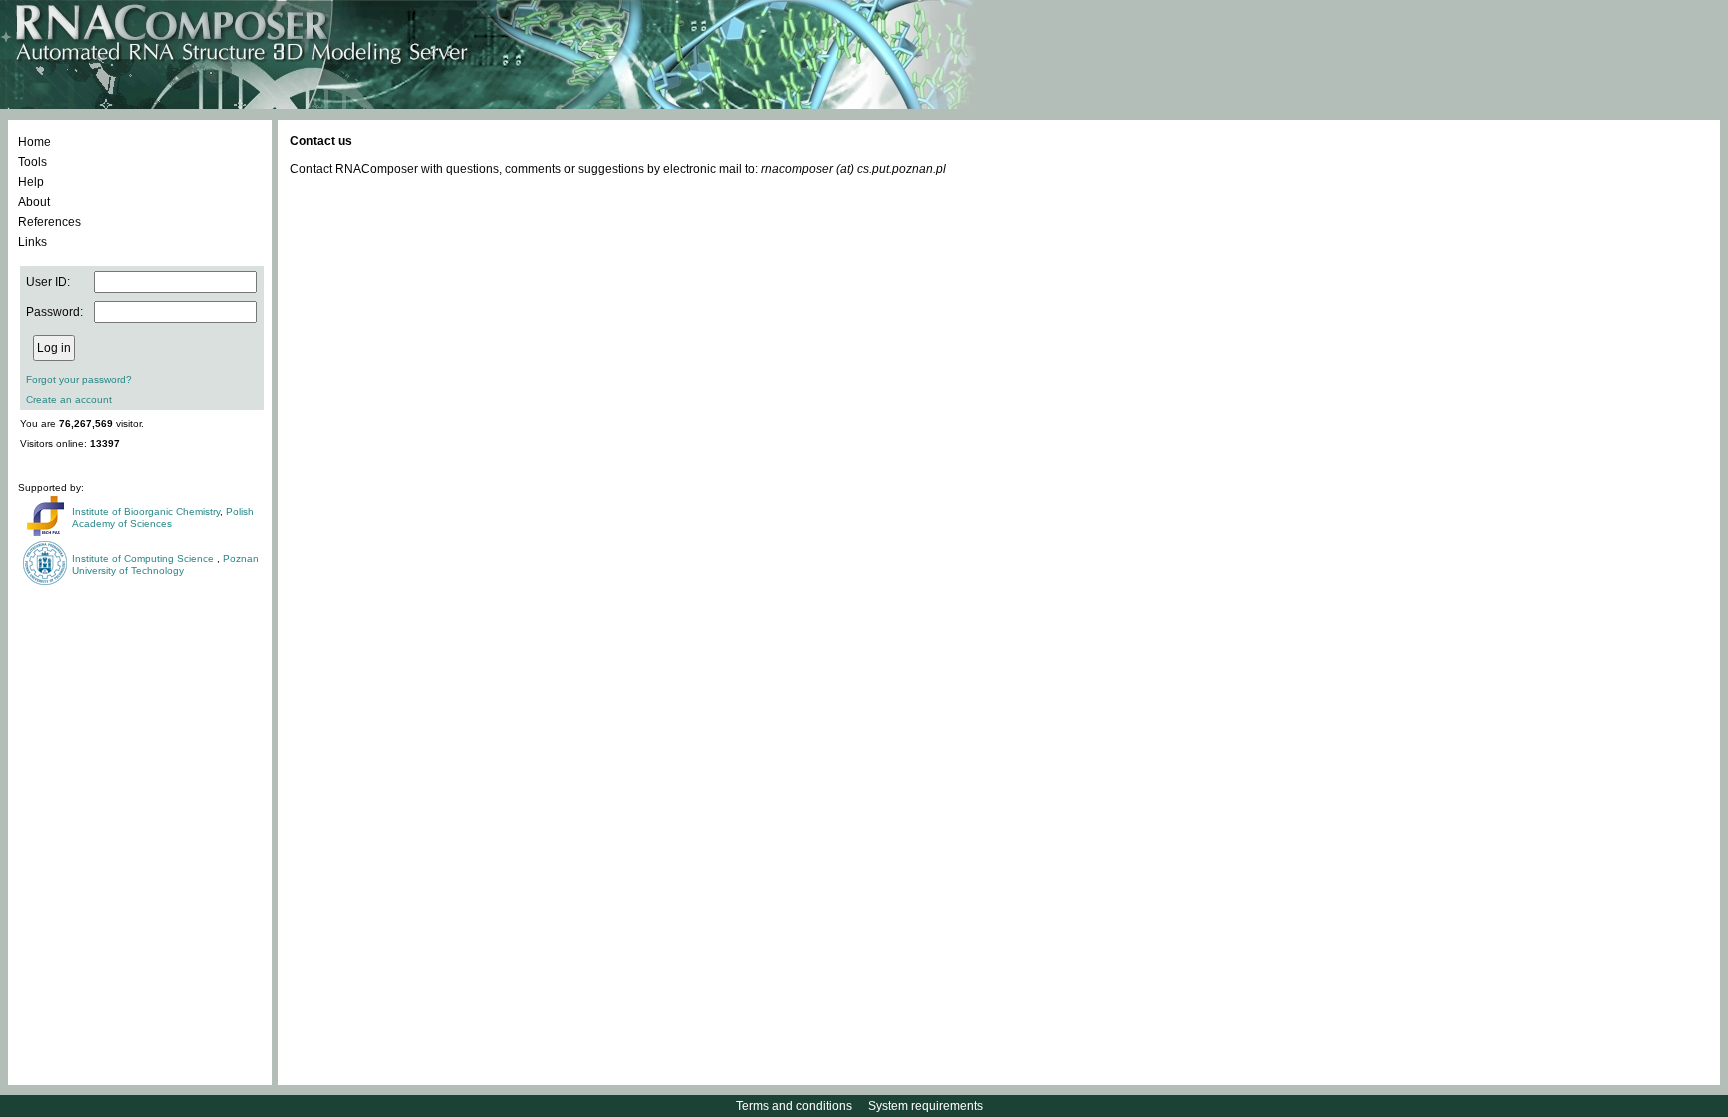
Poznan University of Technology (165, 564)
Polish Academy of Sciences (163, 517)
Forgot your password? (79, 379)
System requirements (925, 1106)
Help (31, 182)
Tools (32, 162)
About (34, 202)
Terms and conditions (794, 1106)
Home (34, 142)
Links (32, 242)
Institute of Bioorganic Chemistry (146, 511)
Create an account (69, 399)
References (49, 222)
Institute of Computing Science (144, 558)
